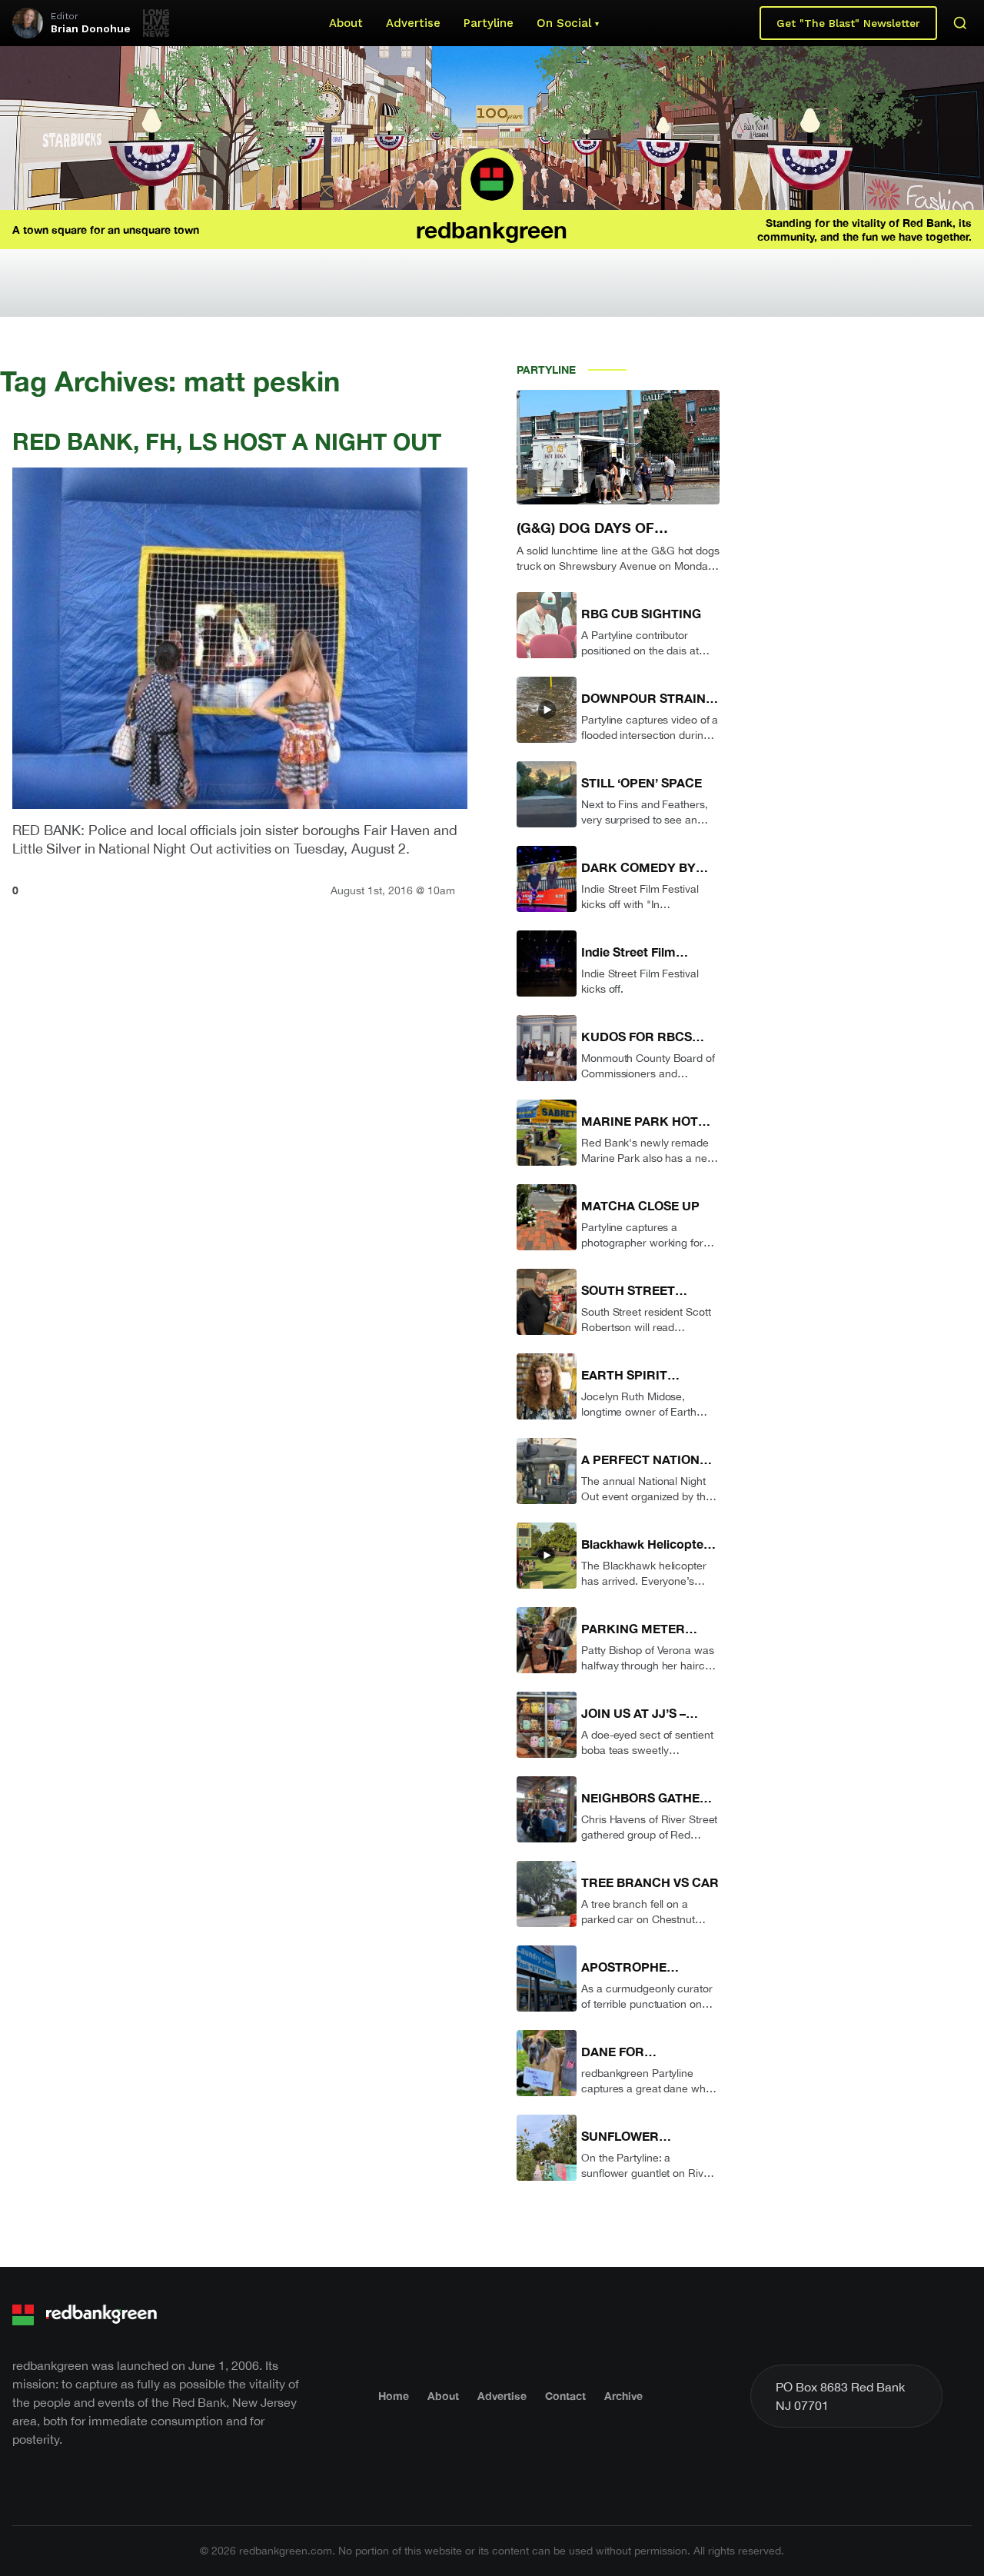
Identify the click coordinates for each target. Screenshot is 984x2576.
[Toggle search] (960, 23)
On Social (564, 23)
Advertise (413, 23)
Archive (623, 2396)
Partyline (489, 23)
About (346, 23)
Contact (565, 2396)
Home (394, 2396)
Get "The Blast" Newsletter (848, 23)
